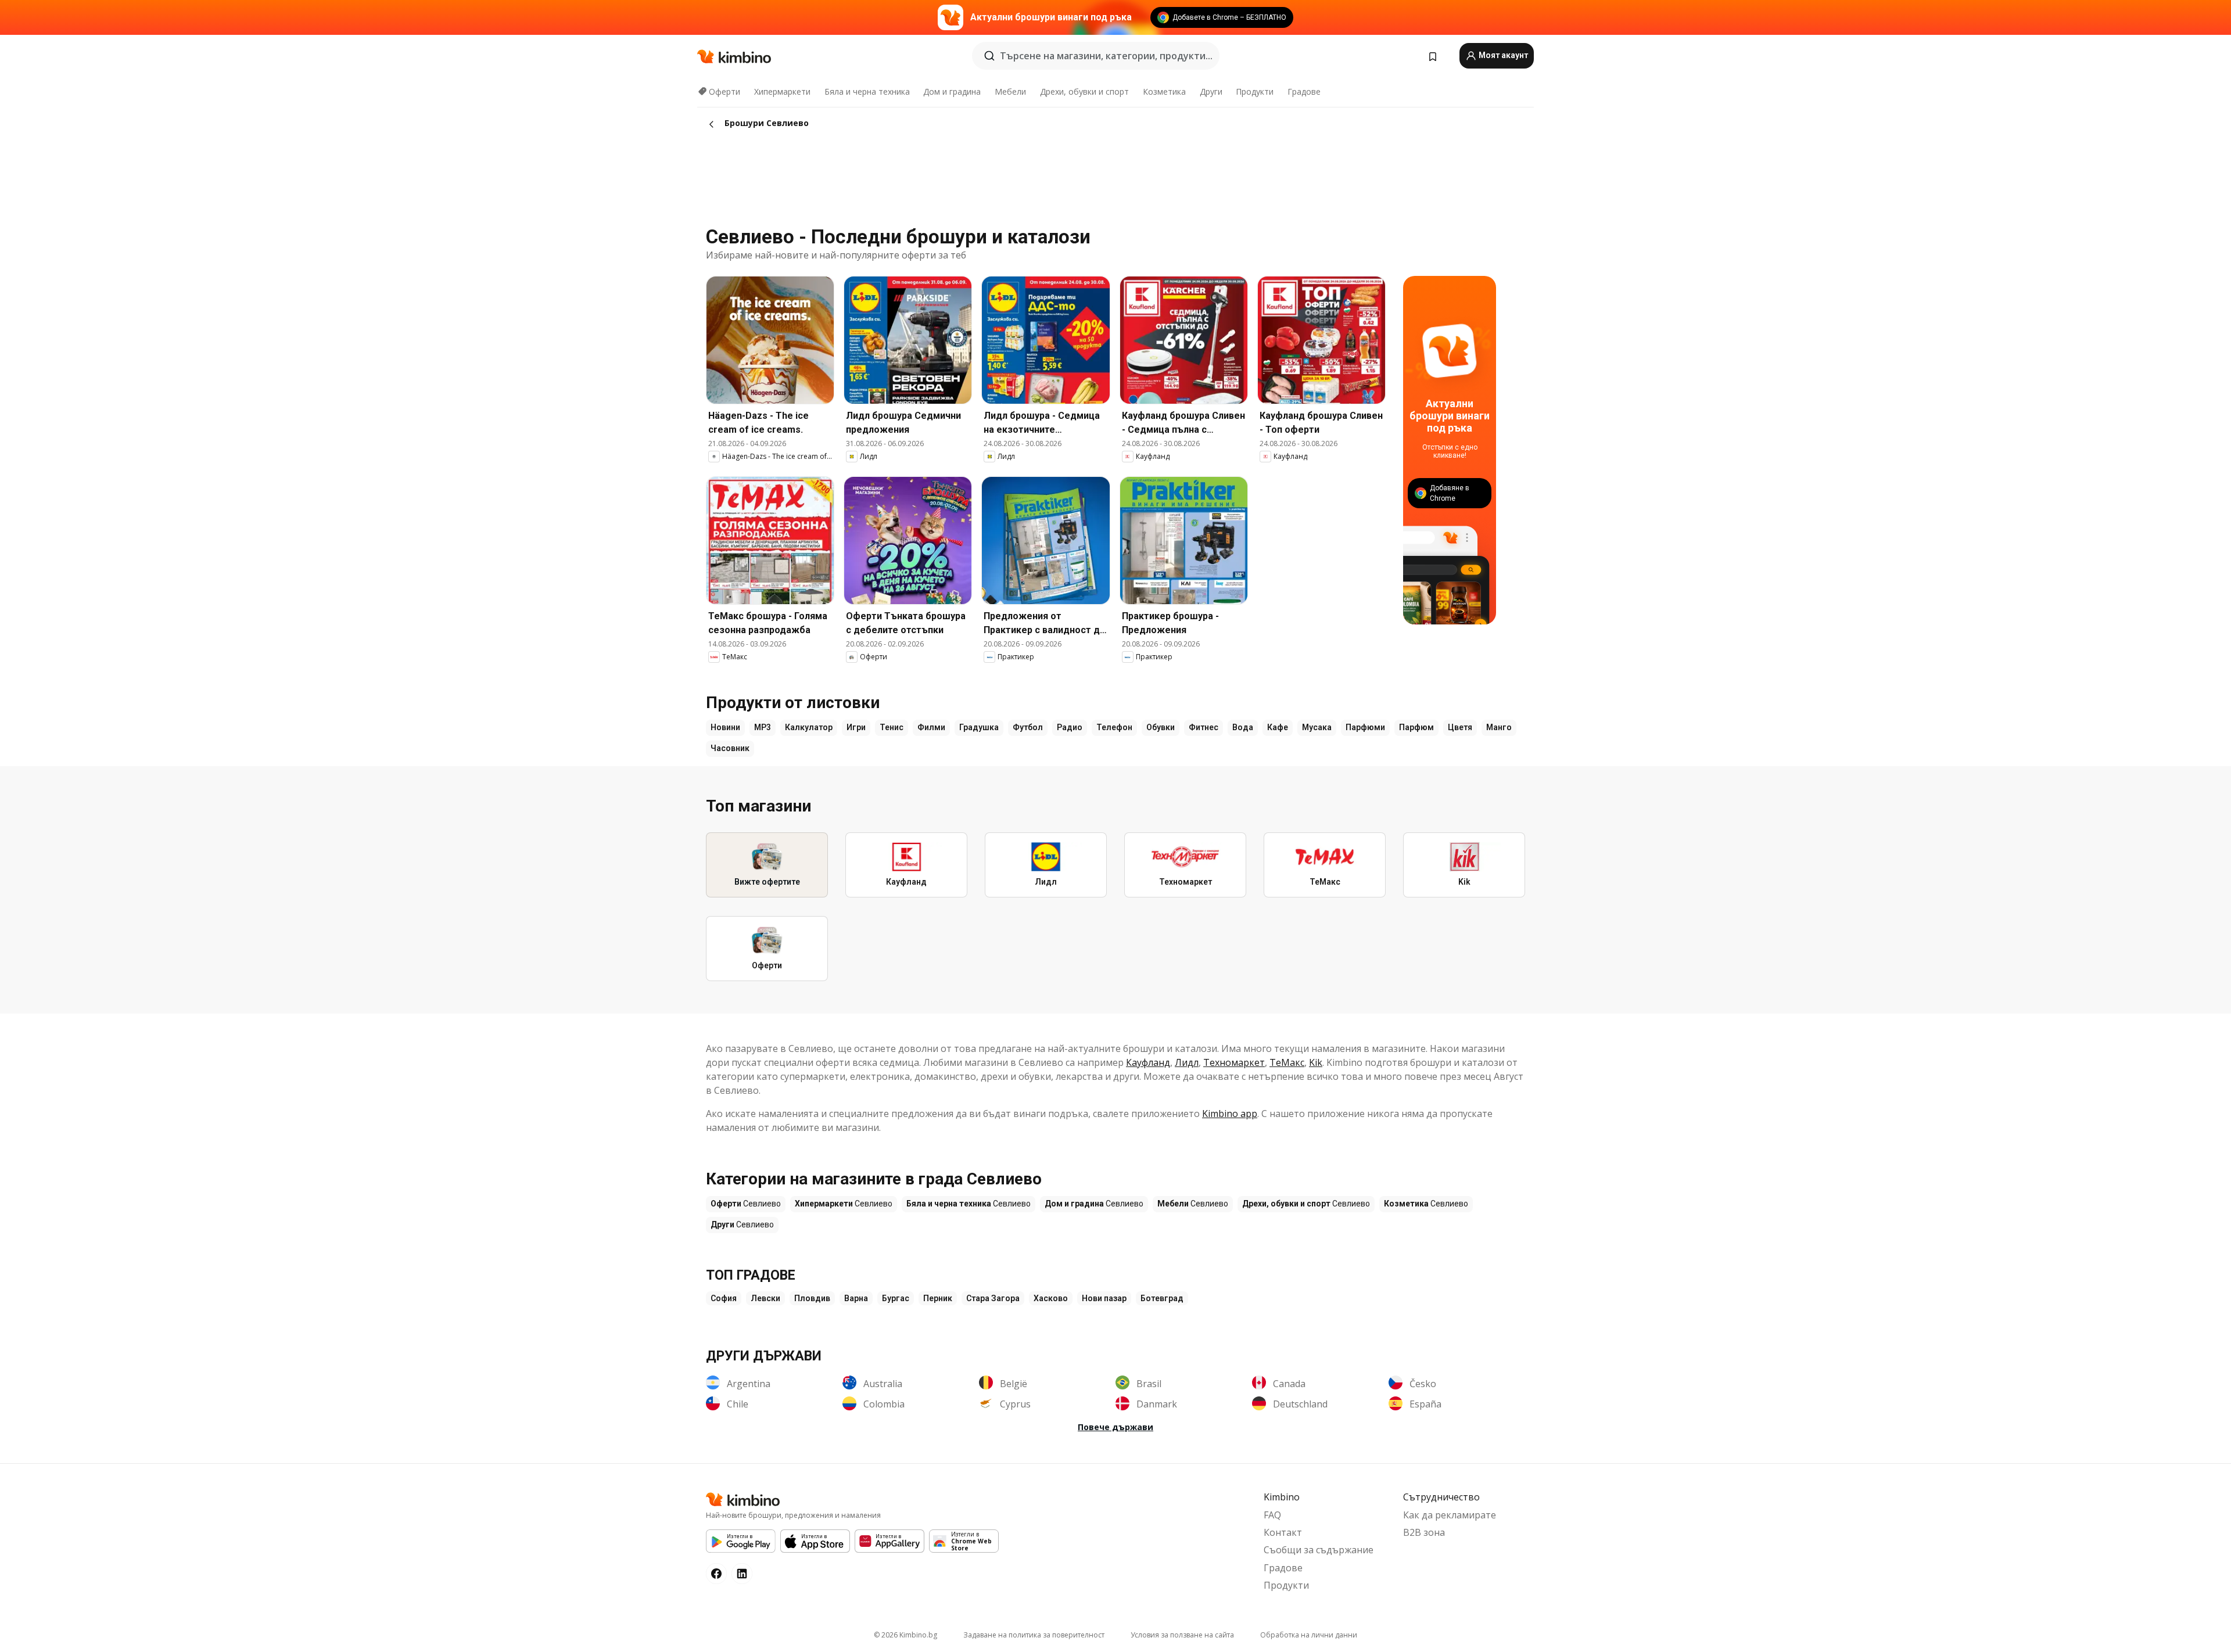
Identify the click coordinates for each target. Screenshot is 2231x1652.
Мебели (1010, 91)
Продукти (1255, 91)
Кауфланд (1148, 1062)
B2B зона (1424, 1532)
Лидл (1187, 1062)
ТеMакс (1287, 1062)
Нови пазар (1104, 1298)
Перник (938, 1298)
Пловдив (812, 1298)
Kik (1316, 1062)
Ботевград (1162, 1298)
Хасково (1051, 1298)
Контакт (1283, 1532)
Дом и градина (952, 91)
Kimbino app (1230, 1114)
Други (1211, 91)
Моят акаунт (1502, 55)
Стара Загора (993, 1298)
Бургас (896, 1298)
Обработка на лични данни (1309, 1635)
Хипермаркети (782, 91)
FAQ (1272, 1515)
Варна (856, 1298)
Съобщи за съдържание (1319, 1550)
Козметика (1164, 91)
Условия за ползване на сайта (1182, 1635)
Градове (1304, 91)
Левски (765, 1298)
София (724, 1298)
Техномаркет (1234, 1062)
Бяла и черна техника (867, 91)
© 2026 (905, 1635)
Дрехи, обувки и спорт (1084, 91)
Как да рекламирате (1450, 1515)
